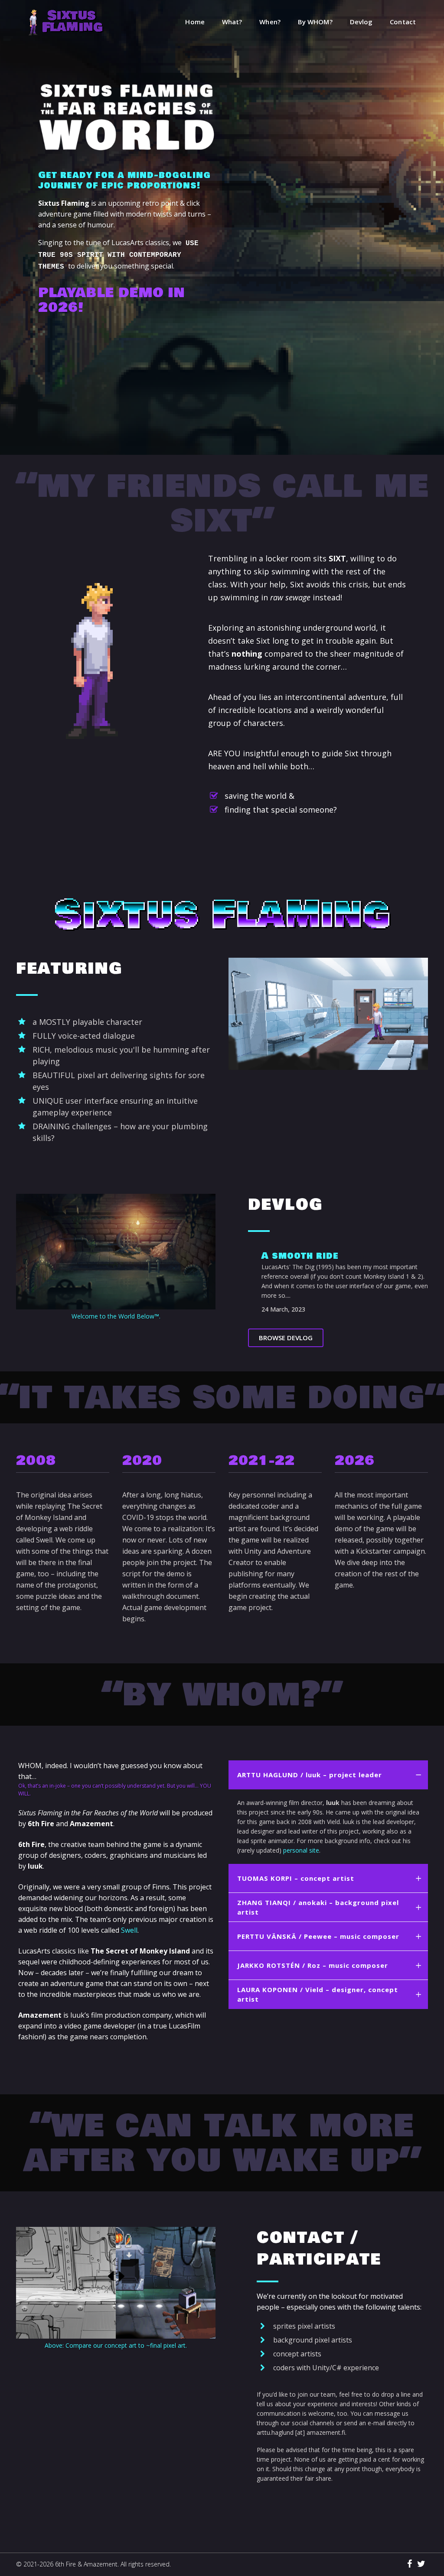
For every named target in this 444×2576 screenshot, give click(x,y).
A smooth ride (300, 1256)
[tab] (328, 1775)
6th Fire (65, 2564)
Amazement (101, 2564)
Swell (129, 1930)
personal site (301, 1850)
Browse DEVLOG (286, 1338)
